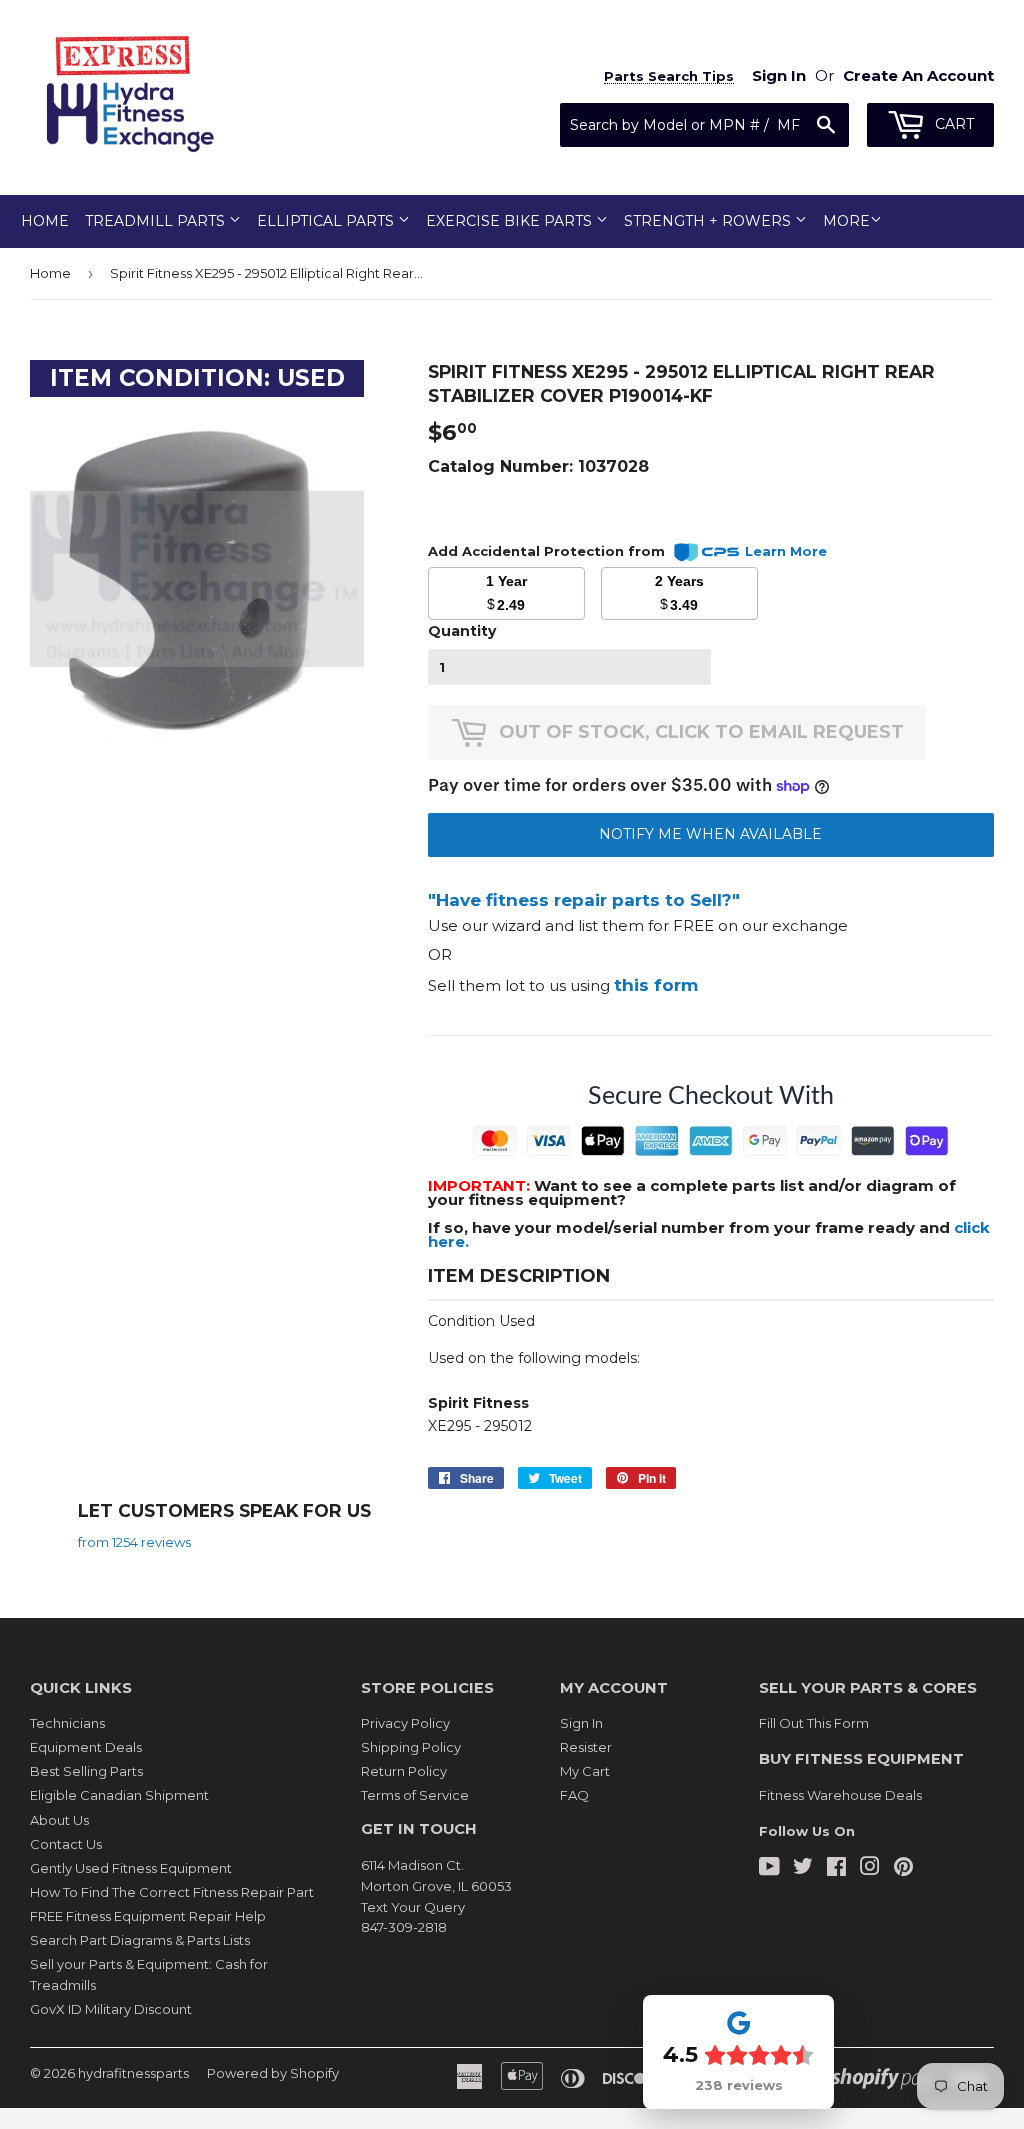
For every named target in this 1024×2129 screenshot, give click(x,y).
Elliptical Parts (327, 221)
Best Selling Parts (86, 1771)
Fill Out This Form (814, 1723)
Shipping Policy (411, 1747)
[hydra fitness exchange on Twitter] (803, 1869)
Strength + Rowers (709, 221)
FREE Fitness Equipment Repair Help (148, 1916)
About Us (59, 1820)
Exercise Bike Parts (511, 221)
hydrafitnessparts (133, 2073)
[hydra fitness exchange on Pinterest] (903, 1869)
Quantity (462, 631)
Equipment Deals (86, 1747)
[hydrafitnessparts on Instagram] (870, 1869)
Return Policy (404, 1771)
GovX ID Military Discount (111, 2009)
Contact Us (66, 1844)
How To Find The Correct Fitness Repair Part (172, 1892)
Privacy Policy (405, 1723)
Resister (586, 1747)
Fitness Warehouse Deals (840, 1795)
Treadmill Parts (157, 221)
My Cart (585, 1771)
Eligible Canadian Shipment (119, 1795)
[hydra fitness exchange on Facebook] (836, 1869)
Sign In (581, 1723)
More (846, 221)
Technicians (67, 1723)
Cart (952, 124)
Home (45, 221)
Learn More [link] (786, 551)
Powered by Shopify (273, 2073)
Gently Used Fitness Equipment (131, 1868)
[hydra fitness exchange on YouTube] (769, 1869)
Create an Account (918, 75)
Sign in (779, 75)
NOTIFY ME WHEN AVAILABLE (710, 834)
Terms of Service (415, 1795)
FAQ (574, 1795)
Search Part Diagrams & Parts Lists (140, 1940)
